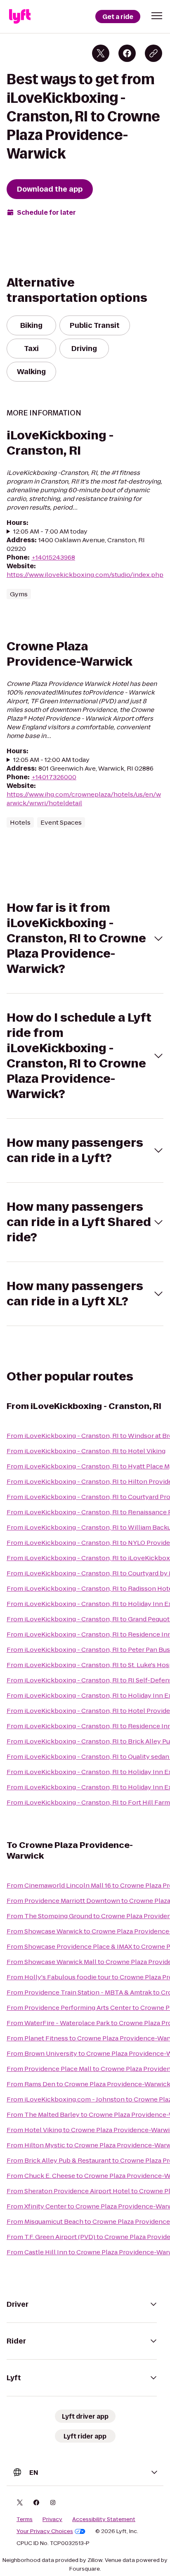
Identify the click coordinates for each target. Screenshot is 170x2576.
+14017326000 (54, 777)
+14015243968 (53, 557)
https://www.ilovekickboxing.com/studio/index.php (85, 575)
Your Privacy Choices (45, 2531)
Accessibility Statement (104, 2519)
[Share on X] (101, 53)
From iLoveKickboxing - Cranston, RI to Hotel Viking (86, 1451)
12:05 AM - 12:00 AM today (51, 760)
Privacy (52, 2519)
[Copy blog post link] (153, 53)
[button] (157, 16)
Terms (25, 2519)
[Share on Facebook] (127, 53)
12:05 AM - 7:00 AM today (50, 531)
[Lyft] (20, 17)
